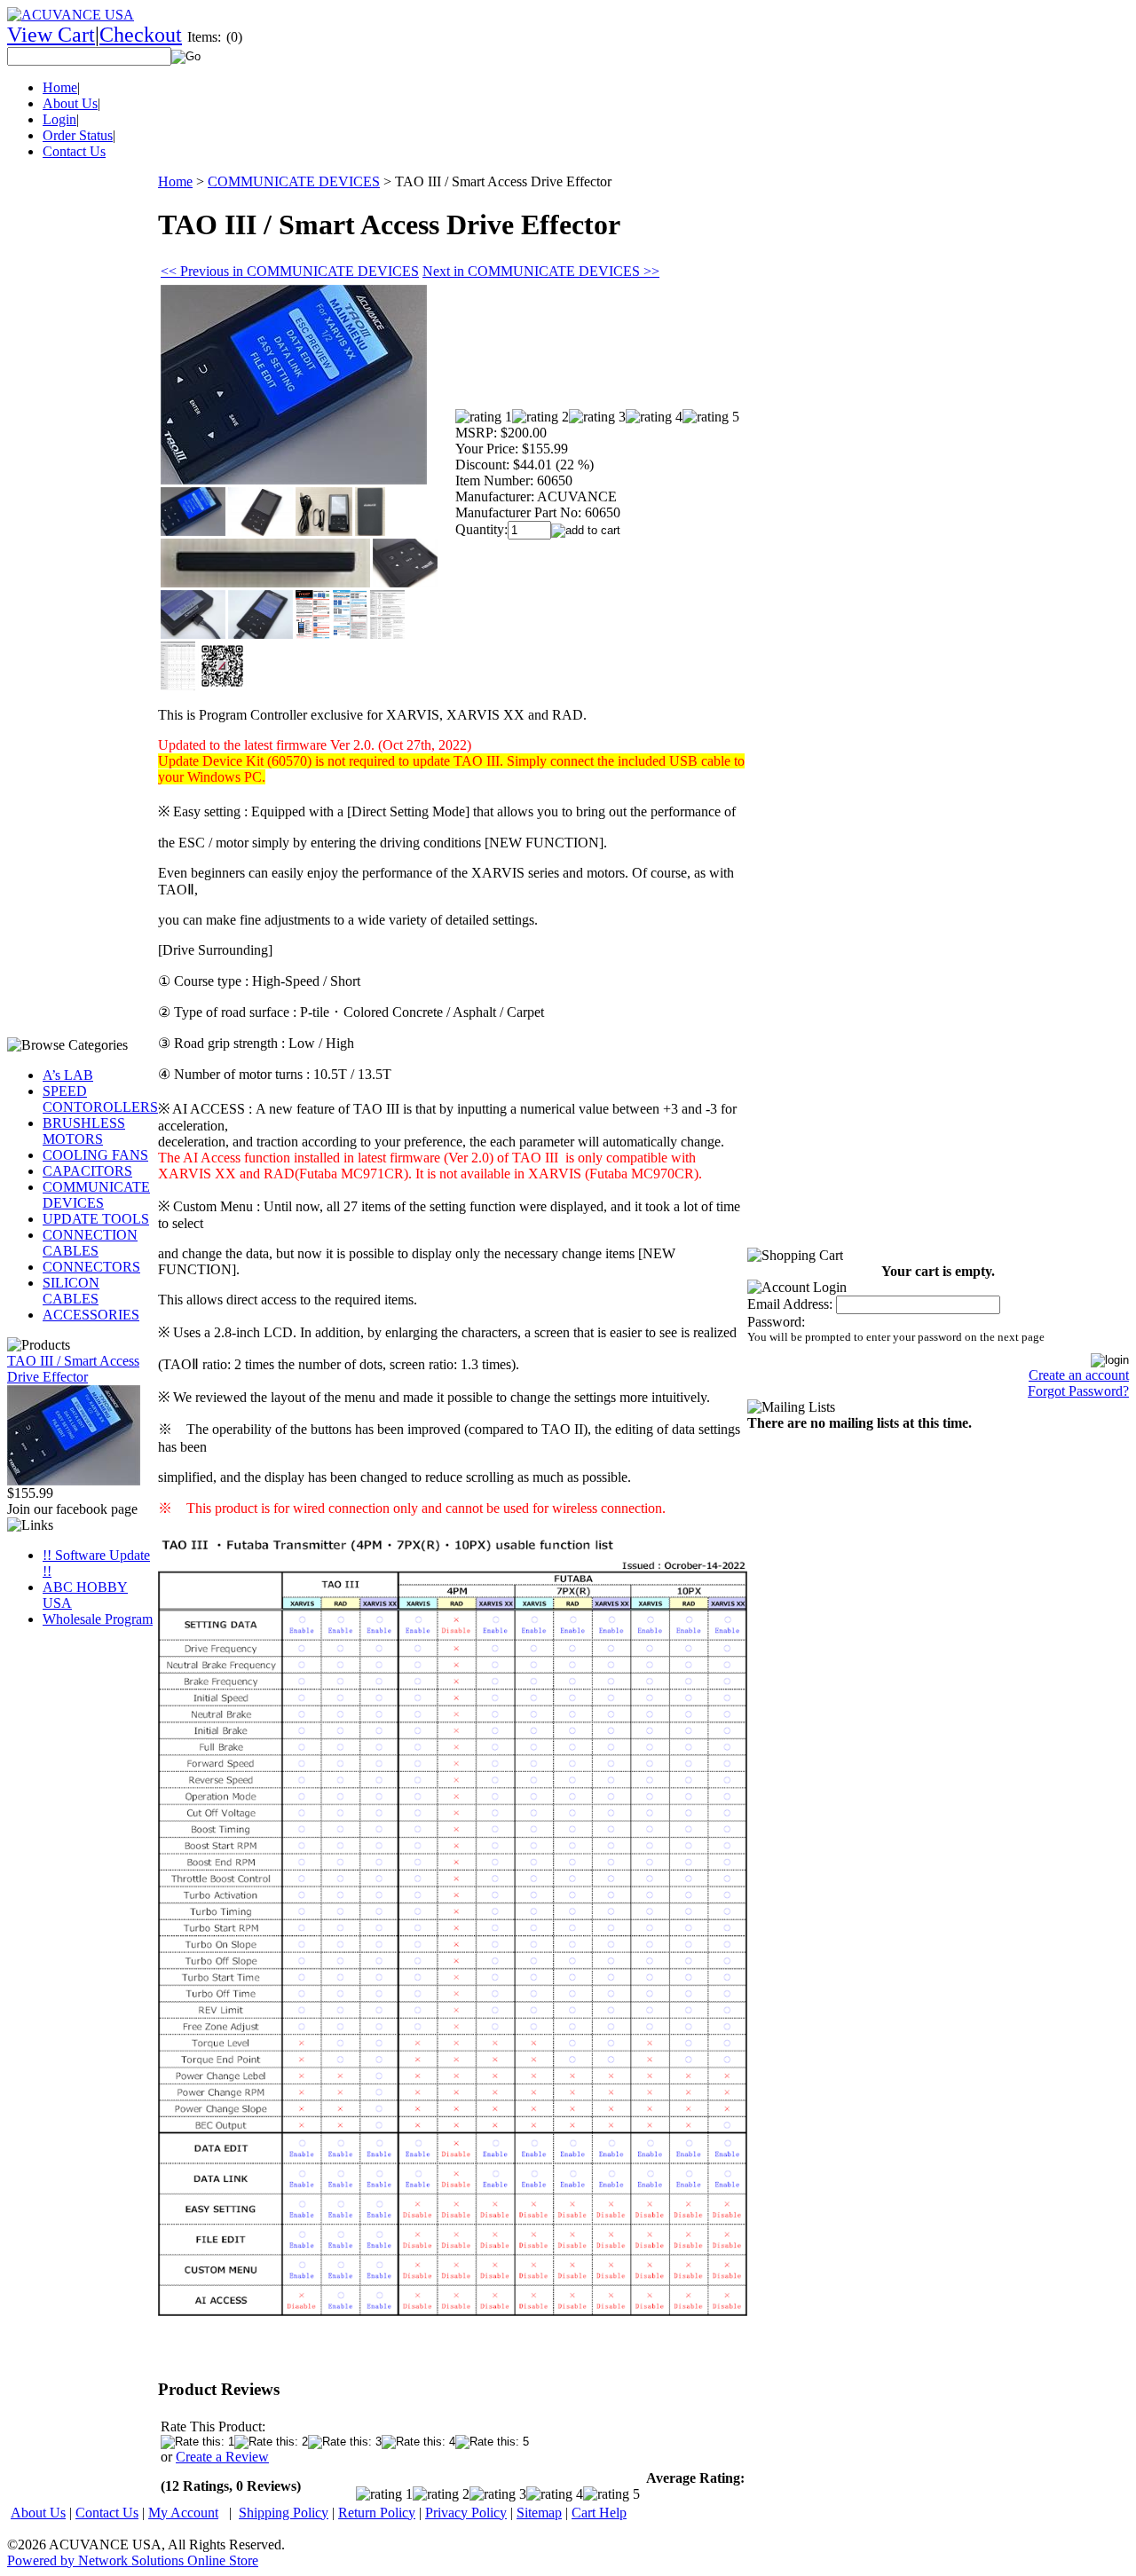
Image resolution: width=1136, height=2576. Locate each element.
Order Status (78, 135)
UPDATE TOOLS (96, 1219)
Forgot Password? (1078, 1391)
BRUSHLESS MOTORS (84, 1131)
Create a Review (222, 2457)
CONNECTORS (91, 1267)
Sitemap (539, 2513)
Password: (776, 1322)
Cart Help (599, 2513)
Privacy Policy (466, 2513)
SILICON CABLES (71, 1291)
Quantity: (481, 529)
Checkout (141, 35)
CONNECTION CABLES (90, 1243)
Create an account (1079, 1375)
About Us (70, 103)
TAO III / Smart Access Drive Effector (73, 1369)
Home (60, 87)
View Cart (51, 35)
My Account (183, 2513)
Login (59, 119)
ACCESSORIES (91, 1315)
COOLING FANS (95, 1155)
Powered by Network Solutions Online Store (133, 2560)
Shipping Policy (284, 2513)
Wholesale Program (98, 1619)
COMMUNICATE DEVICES (96, 1195)
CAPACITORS (87, 1171)
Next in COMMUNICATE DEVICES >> (541, 271)
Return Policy (377, 2513)
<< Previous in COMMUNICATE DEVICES (290, 271)
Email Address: (790, 1304)
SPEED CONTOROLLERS (100, 1099)
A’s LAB (68, 1075)
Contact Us (74, 151)
